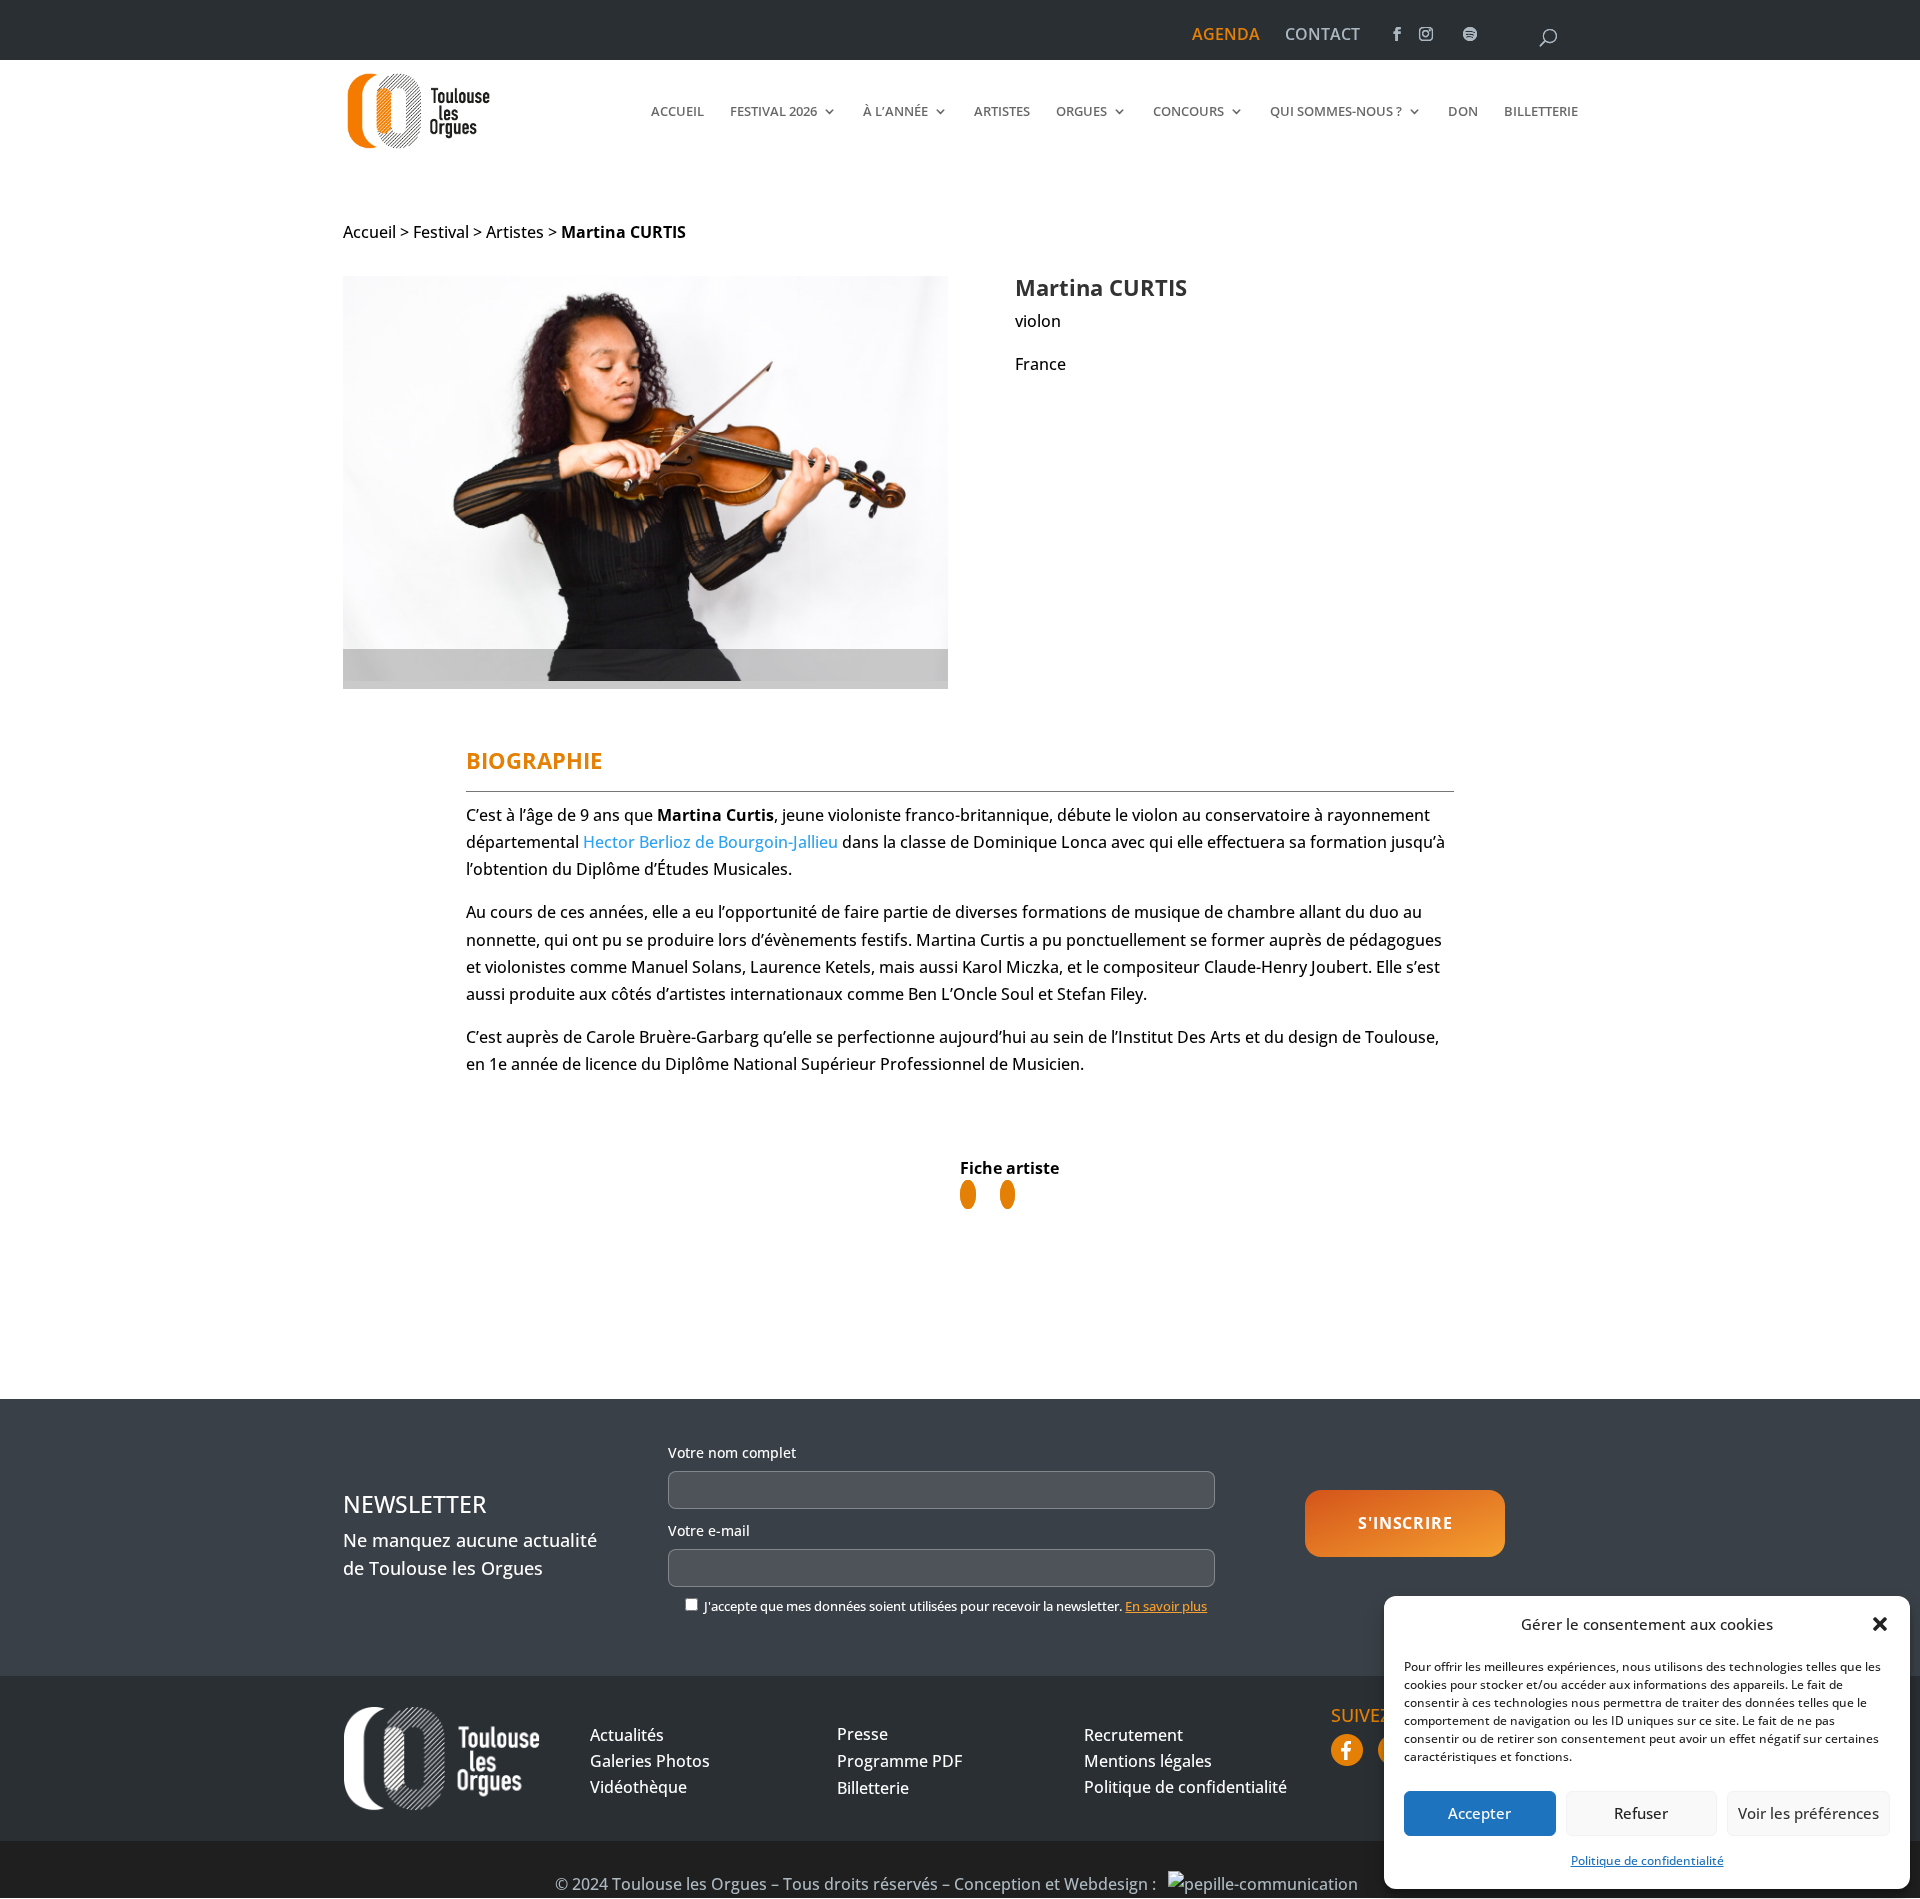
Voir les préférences (1808, 1813)
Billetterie (1541, 112)
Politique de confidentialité (1647, 1860)
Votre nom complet (732, 1452)
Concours (1188, 112)
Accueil (677, 112)
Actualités (627, 1735)
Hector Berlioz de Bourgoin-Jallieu (710, 842)
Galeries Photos (650, 1761)
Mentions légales (1148, 1761)
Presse (862, 1734)
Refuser (1641, 1813)
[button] (1880, 1624)
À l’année (895, 112)
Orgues (1081, 112)
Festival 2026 (773, 112)
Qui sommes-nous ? (1336, 112)
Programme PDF (899, 1761)
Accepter (1479, 1813)
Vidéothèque (638, 1787)
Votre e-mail (709, 1530)
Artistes (1002, 112)
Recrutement (1133, 1735)
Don (1463, 112)
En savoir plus (1166, 1606)
